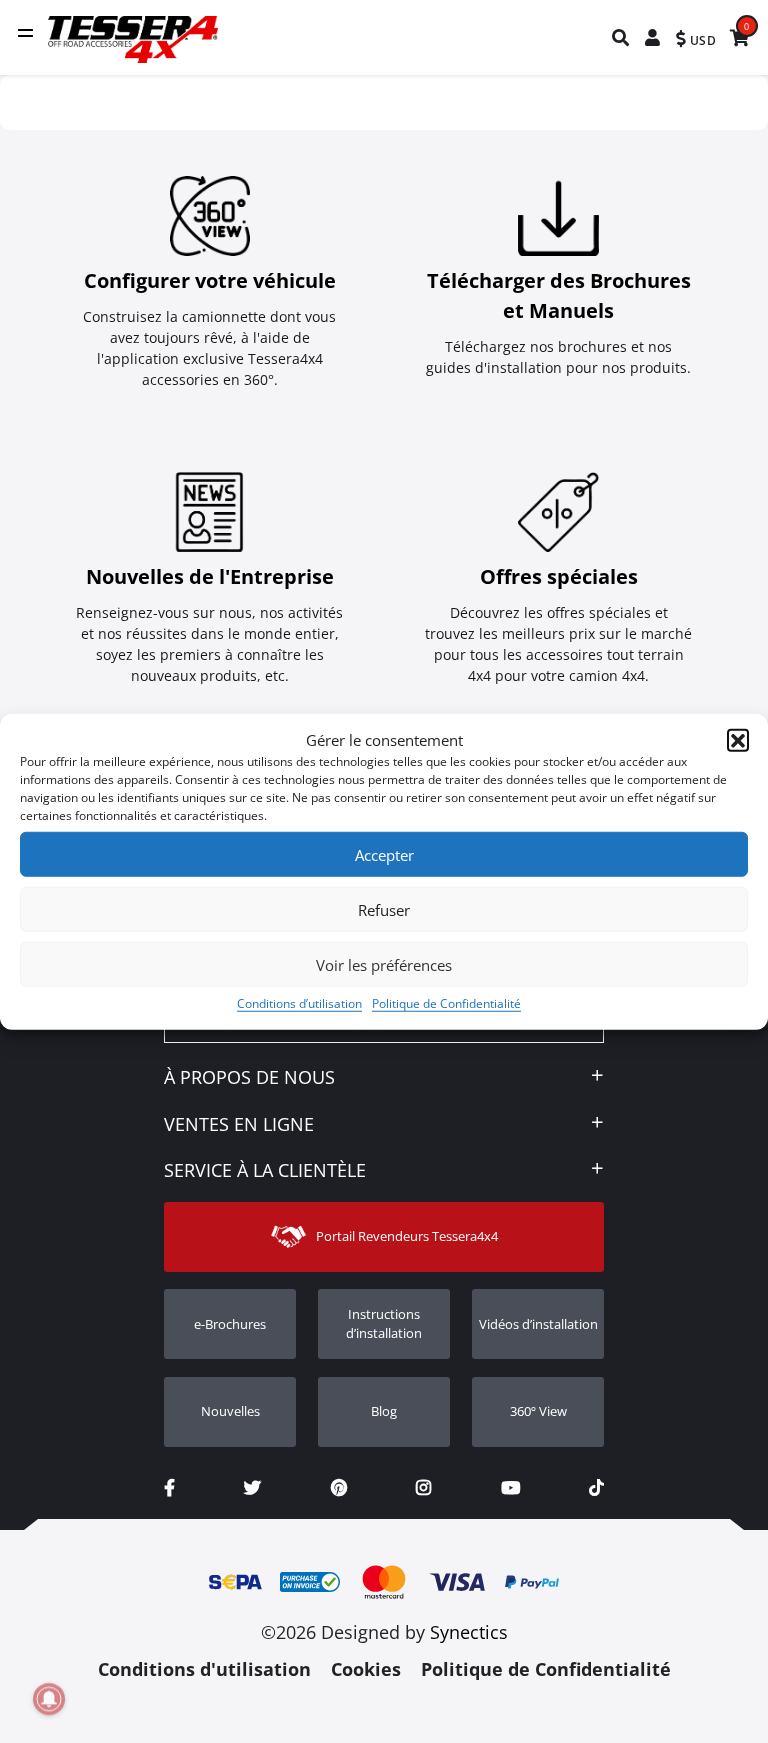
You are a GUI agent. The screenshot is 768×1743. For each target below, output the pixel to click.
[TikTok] (596, 1488)
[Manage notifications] (49, 1699)
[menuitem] (621, 37)
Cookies (366, 1669)
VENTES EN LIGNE (239, 1125)
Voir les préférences (384, 964)
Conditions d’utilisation (299, 1003)
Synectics (469, 1632)
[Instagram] (423, 1488)
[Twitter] (252, 1488)
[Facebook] (169, 1488)
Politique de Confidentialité (446, 1003)
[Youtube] (510, 1488)
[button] (738, 740)
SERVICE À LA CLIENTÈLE (265, 1171)
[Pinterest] (339, 1488)
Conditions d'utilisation (204, 1669)
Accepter (384, 854)
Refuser (384, 909)
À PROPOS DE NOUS (249, 1078)
